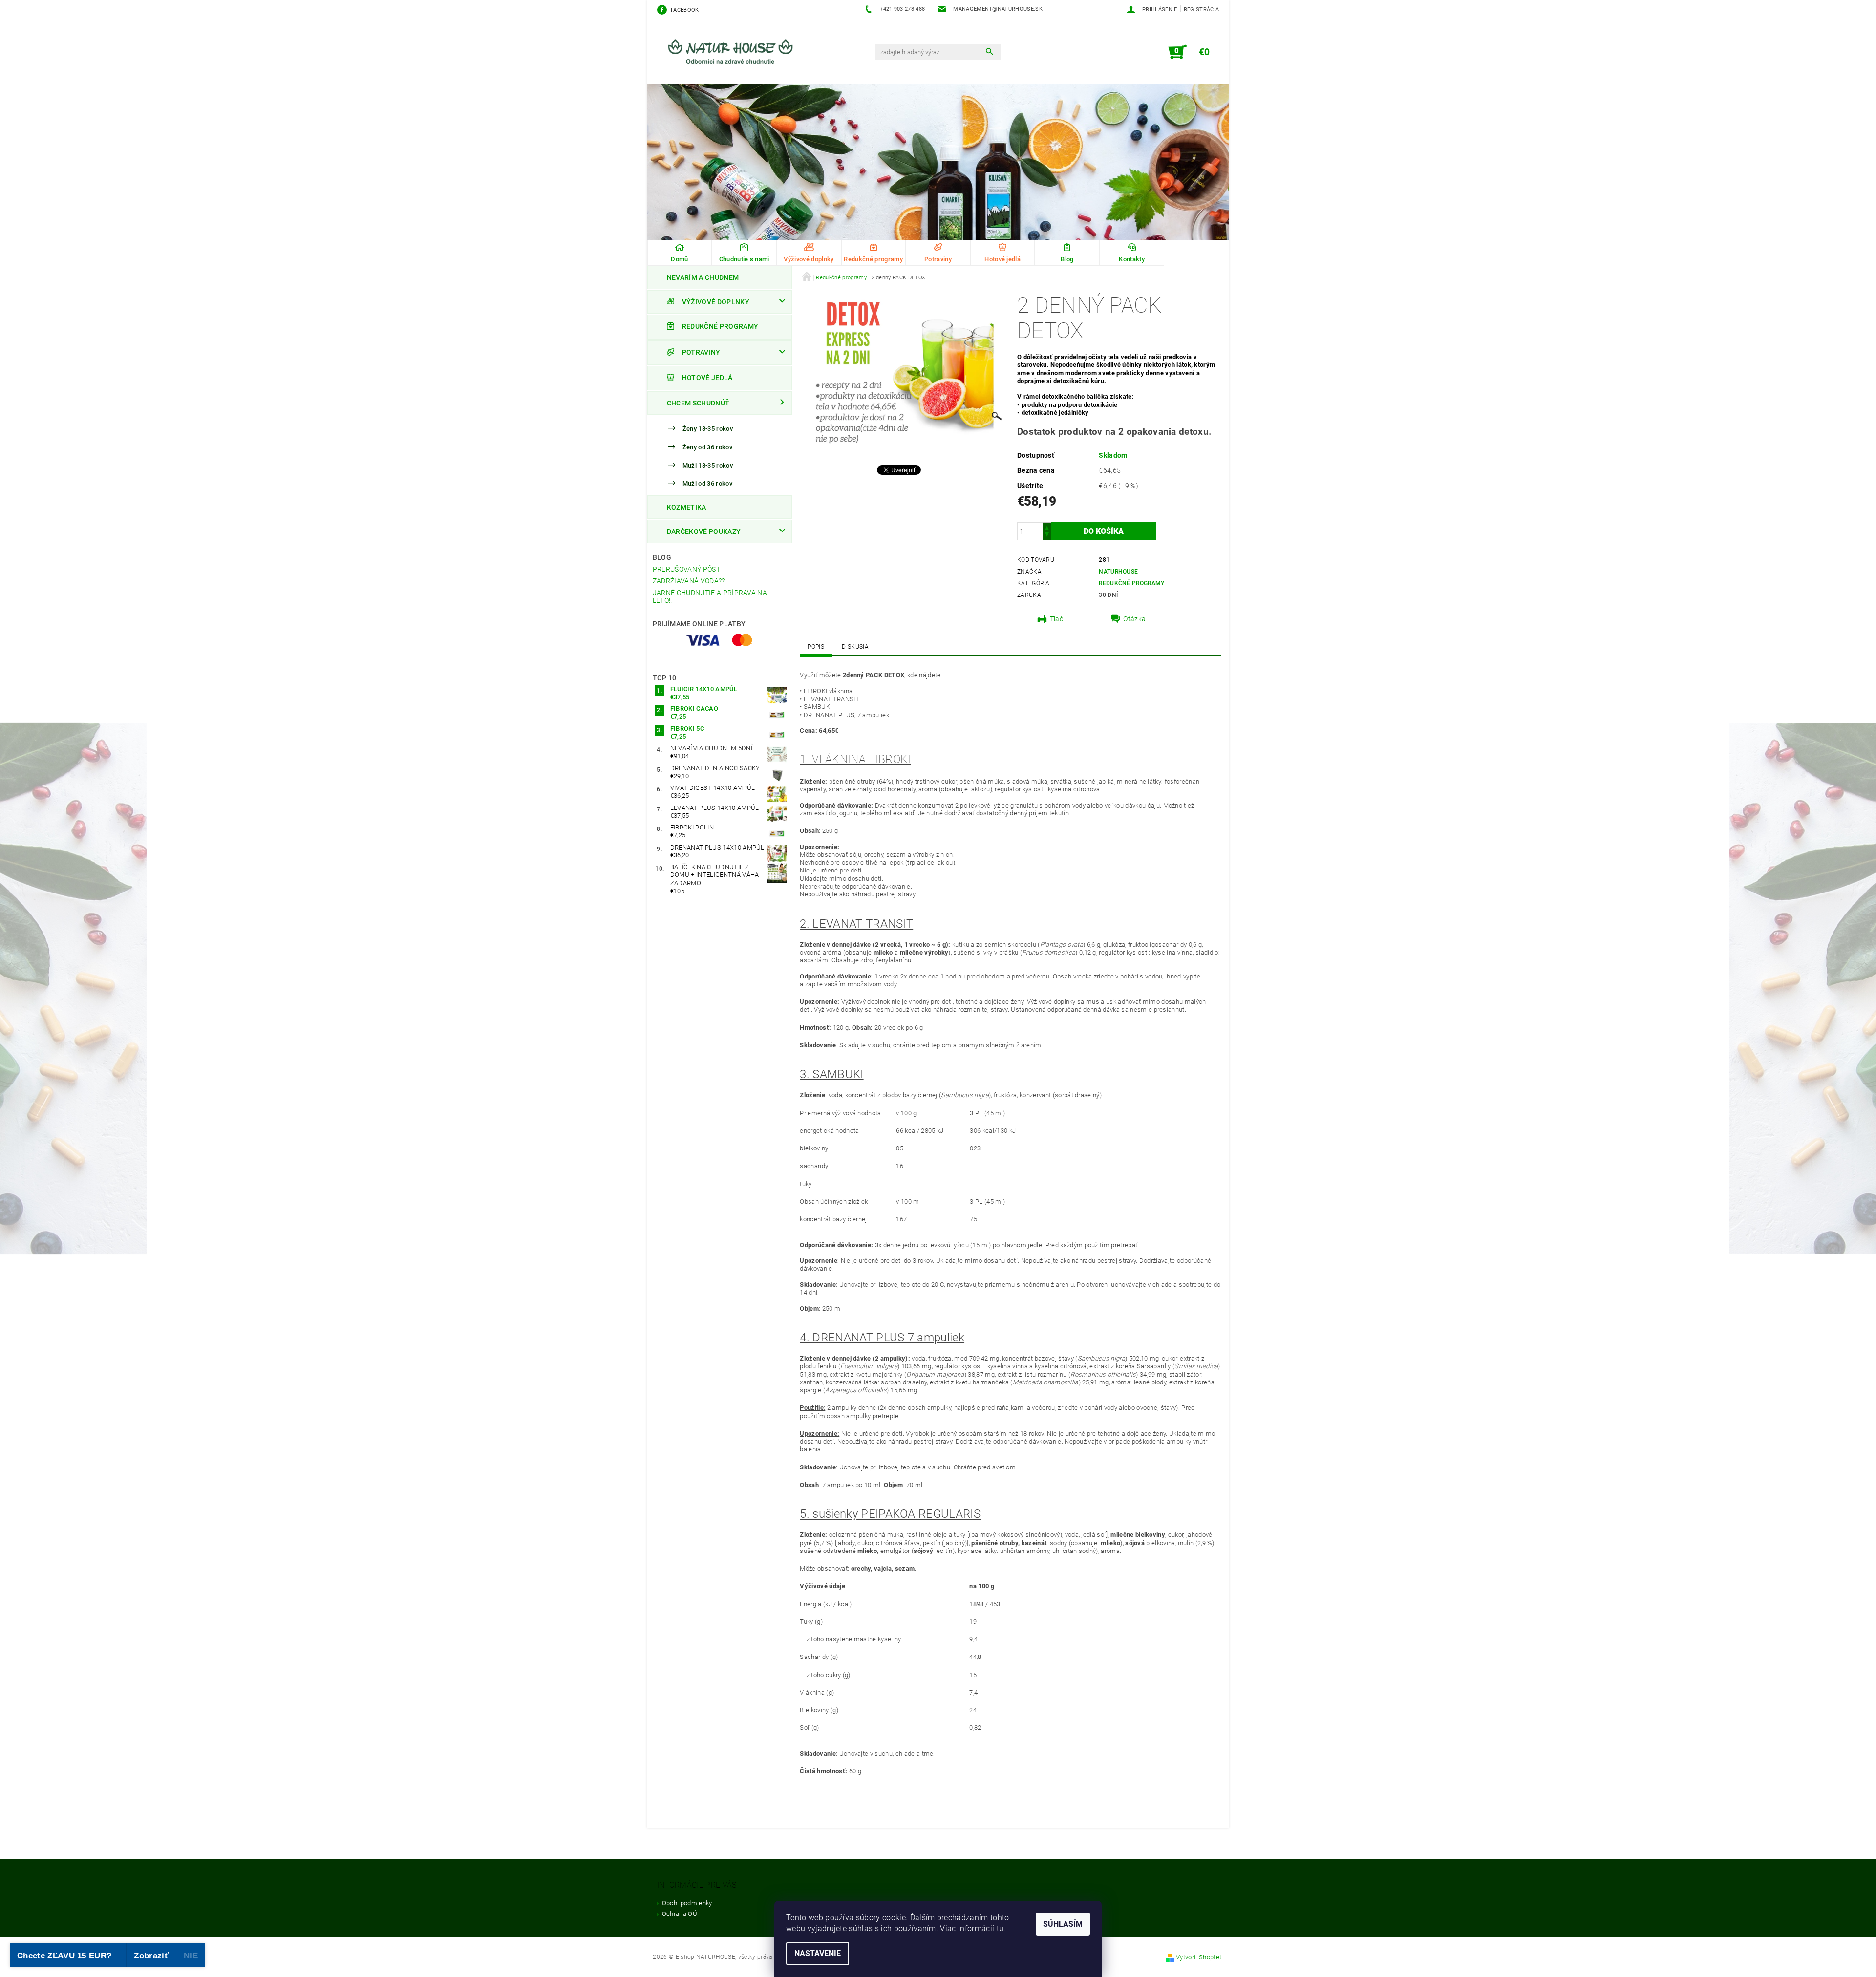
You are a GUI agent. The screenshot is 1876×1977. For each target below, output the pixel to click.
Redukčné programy (720, 326)
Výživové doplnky (716, 302)
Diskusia (855, 647)
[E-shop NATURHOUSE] (735, 57)
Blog (662, 557)
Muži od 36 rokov (707, 483)
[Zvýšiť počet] (1047, 527)
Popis (816, 647)
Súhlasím (1063, 1924)
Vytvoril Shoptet (1199, 1957)
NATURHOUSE (1118, 572)
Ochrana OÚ (680, 1914)
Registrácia (1202, 10)
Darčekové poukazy (704, 531)
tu (1000, 1928)
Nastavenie (818, 1953)
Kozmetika (687, 507)
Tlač (1056, 619)
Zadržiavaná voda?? (689, 581)
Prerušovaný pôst (686, 569)
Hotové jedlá (707, 378)
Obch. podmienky (687, 1903)
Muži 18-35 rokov (708, 465)
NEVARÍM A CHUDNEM (703, 277)
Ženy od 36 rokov (707, 447)
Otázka (1134, 619)
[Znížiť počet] (1047, 536)
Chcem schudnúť (698, 403)
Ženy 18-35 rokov (708, 429)
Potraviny (701, 352)
